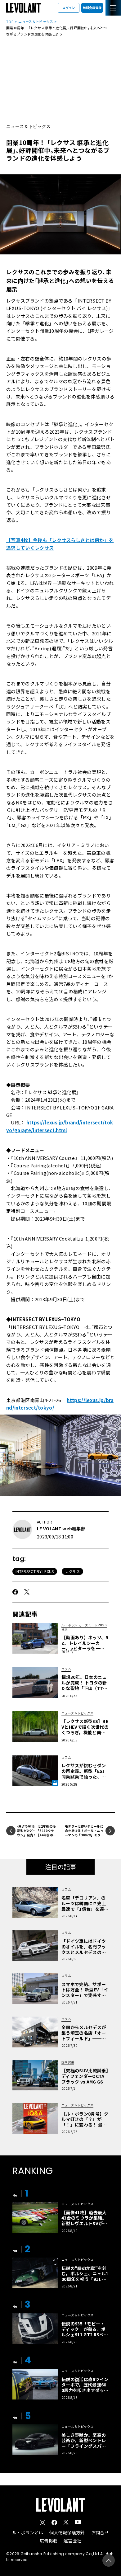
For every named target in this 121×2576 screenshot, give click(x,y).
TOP (10, 21)
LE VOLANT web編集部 (61, 1528)
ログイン (69, 8)
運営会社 (72, 2541)
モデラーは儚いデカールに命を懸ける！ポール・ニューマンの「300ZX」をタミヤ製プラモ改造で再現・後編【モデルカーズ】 (84, 1835)
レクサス (72, 1571)
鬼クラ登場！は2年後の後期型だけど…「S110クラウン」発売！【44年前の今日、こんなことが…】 (36, 1833)
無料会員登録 (92, 8)
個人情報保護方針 (67, 2532)
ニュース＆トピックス (36, 21)
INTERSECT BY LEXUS (35, 1571)
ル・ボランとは (28, 2532)
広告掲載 (49, 2541)
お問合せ (100, 2532)
